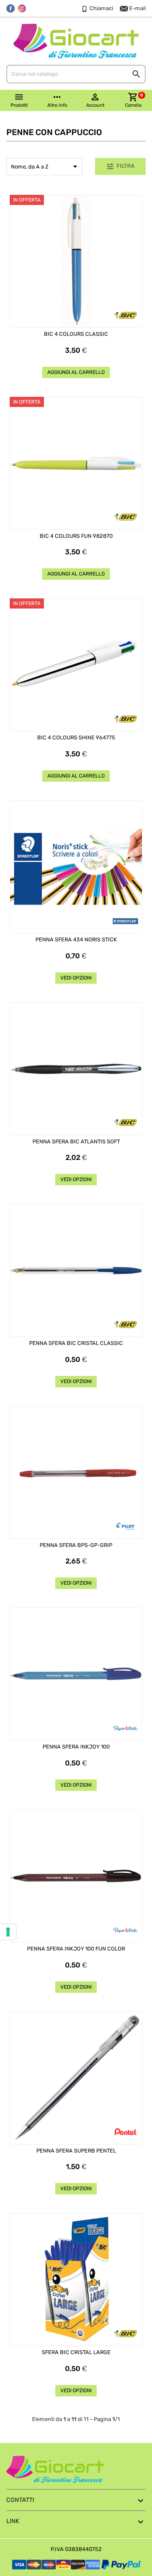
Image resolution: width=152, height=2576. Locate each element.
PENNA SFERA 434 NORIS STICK (76, 940)
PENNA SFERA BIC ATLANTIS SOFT (76, 1142)
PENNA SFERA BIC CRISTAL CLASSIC (76, 1343)
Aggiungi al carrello (76, 372)
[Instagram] (22, 8)
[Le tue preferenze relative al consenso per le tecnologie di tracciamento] (8, 1932)
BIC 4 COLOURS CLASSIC (76, 334)
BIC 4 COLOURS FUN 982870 (76, 536)
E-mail (137, 8)
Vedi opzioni (76, 978)
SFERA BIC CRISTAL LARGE (76, 2352)
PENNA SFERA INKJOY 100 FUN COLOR (76, 1949)
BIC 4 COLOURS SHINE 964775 (76, 738)
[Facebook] (11, 8)
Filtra (120, 166)
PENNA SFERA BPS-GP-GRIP (76, 1545)
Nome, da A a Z (46, 166)
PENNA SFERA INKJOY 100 (76, 1747)
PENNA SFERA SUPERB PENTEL (76, 2151)
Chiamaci (101, 8)
